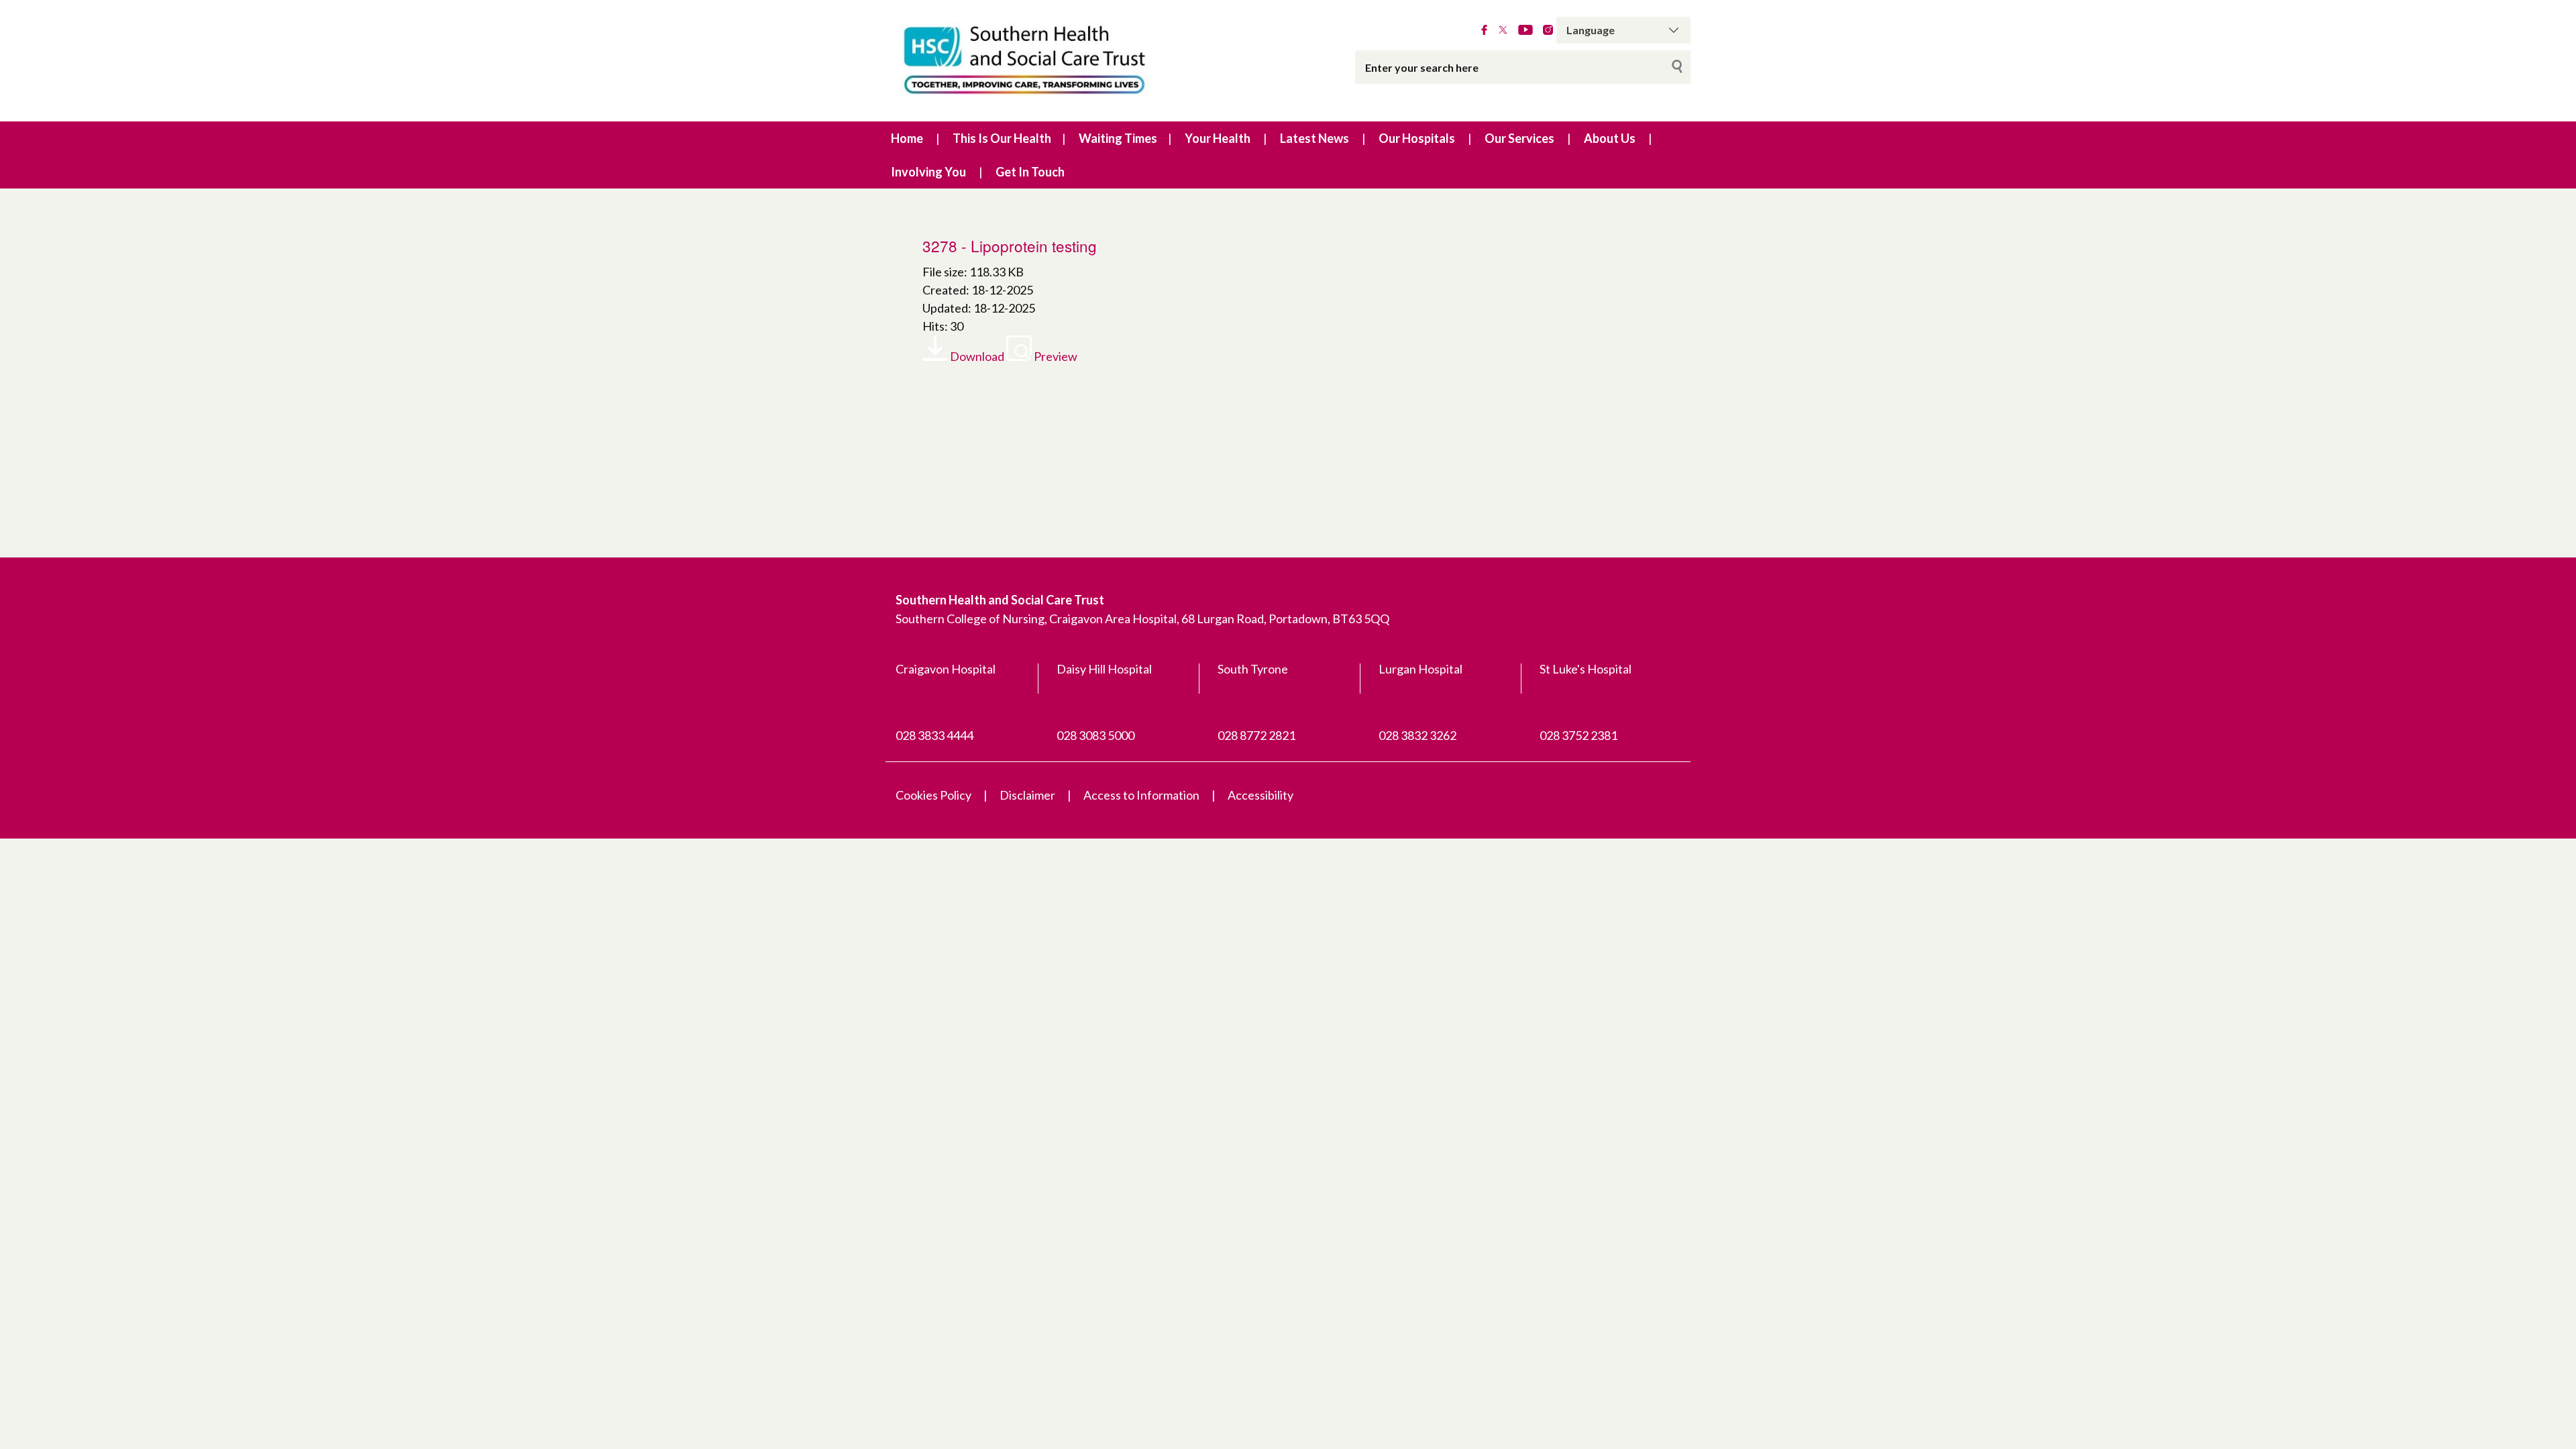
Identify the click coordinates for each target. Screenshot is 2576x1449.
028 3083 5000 (1095, 735)
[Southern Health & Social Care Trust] (1053, 61)
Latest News (1314, 138)
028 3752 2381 (1578, 735)
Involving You (928, 172)
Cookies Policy (933, 795)
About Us (1610, 138)
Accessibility (1260, 795)
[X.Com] (1503, 30)
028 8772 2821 (1256, 735)
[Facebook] (1484, 30)
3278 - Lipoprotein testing (1010, 246)
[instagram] (1548, 30)
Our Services (1519, 138)
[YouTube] (1525, 30)
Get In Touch (1030, 172)
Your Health (1218, 138)
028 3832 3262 (1417, 735)
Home (907, 138)
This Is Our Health (1002, 138)
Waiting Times (1118, 138)
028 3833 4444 (934, 735)
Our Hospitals (1417, 138)
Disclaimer (1027, 795)
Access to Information (1141, 795)
